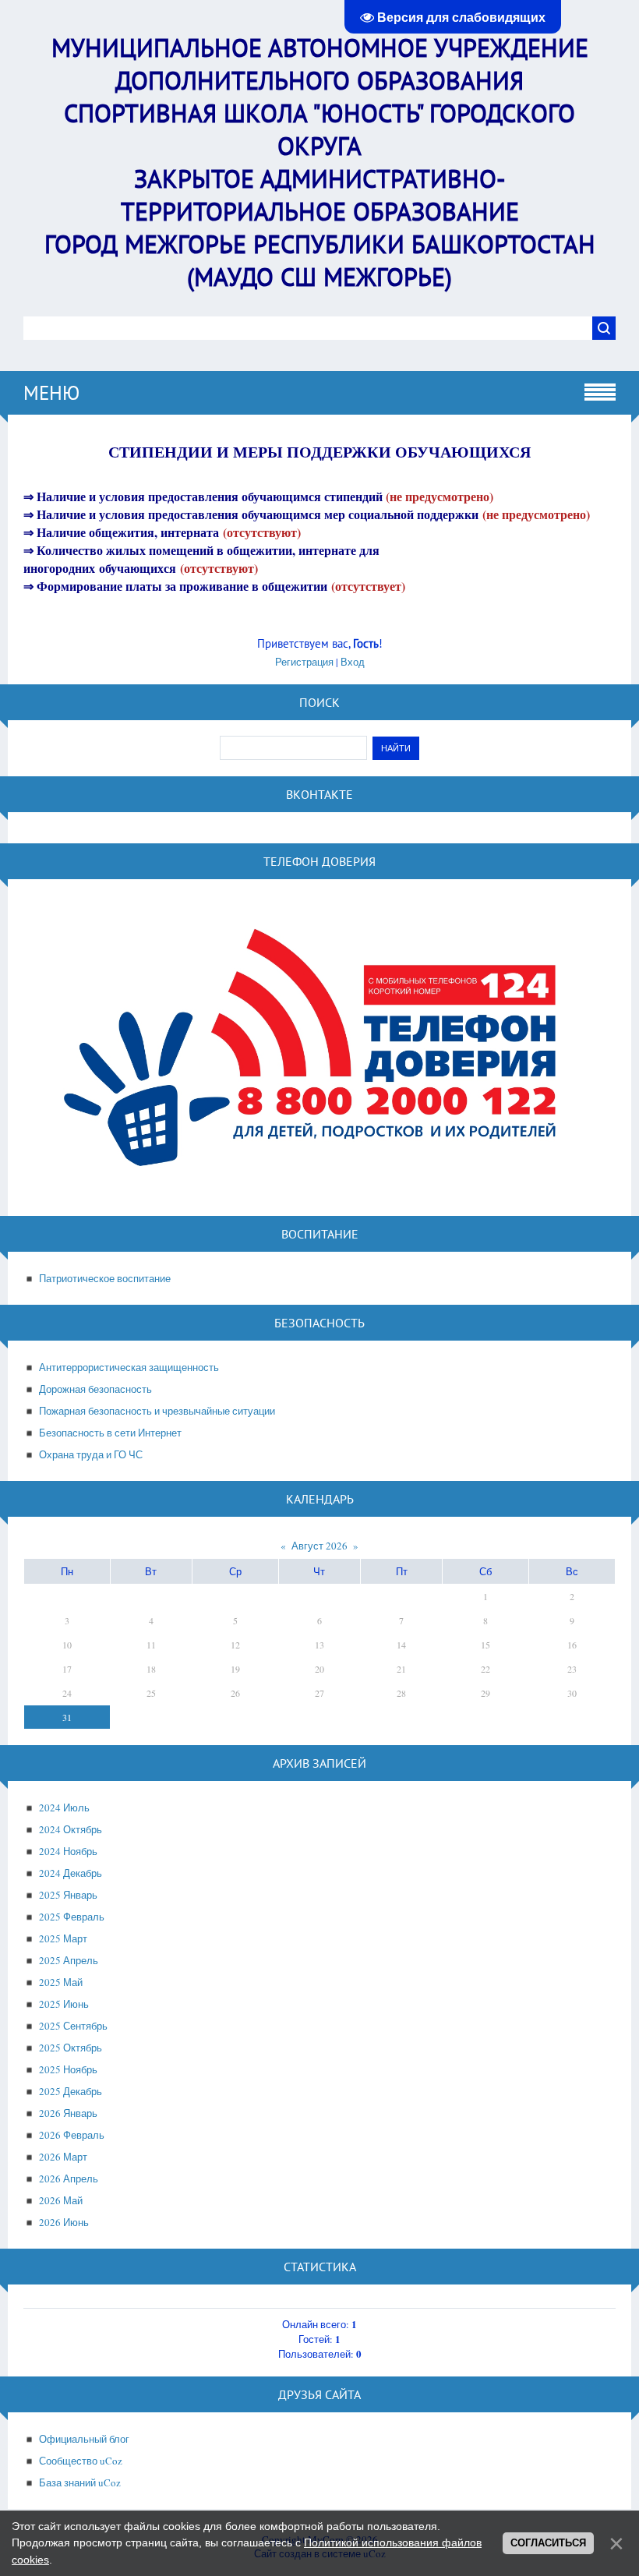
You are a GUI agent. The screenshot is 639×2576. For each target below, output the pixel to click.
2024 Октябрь (71, 1829)
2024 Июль (64, 1807)
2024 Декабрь (71, 1873)
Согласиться (548, 2543)
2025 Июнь (64, 2004)
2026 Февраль (72, 2135)
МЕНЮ (51, 393)
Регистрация (304, 662)
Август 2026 (319, 1546)
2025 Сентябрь (73, 2026)
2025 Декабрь (71, 2091)
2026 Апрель (69, 2178)
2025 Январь (68, 1895)
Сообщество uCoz (81, 2461)
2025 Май (61, 1982)
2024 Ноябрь (68, 1851)
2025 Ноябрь (68, 2069)
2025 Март (63, 1938)
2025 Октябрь (71, 2048)
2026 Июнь (64, 2222)
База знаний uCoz (80, 2482)
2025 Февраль (72, 1917)
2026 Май (61, 2200)
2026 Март (63, 2157)
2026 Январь (68, 2113)
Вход (353, 662)
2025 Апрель (69, 1960)
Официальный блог (84, 2439)
